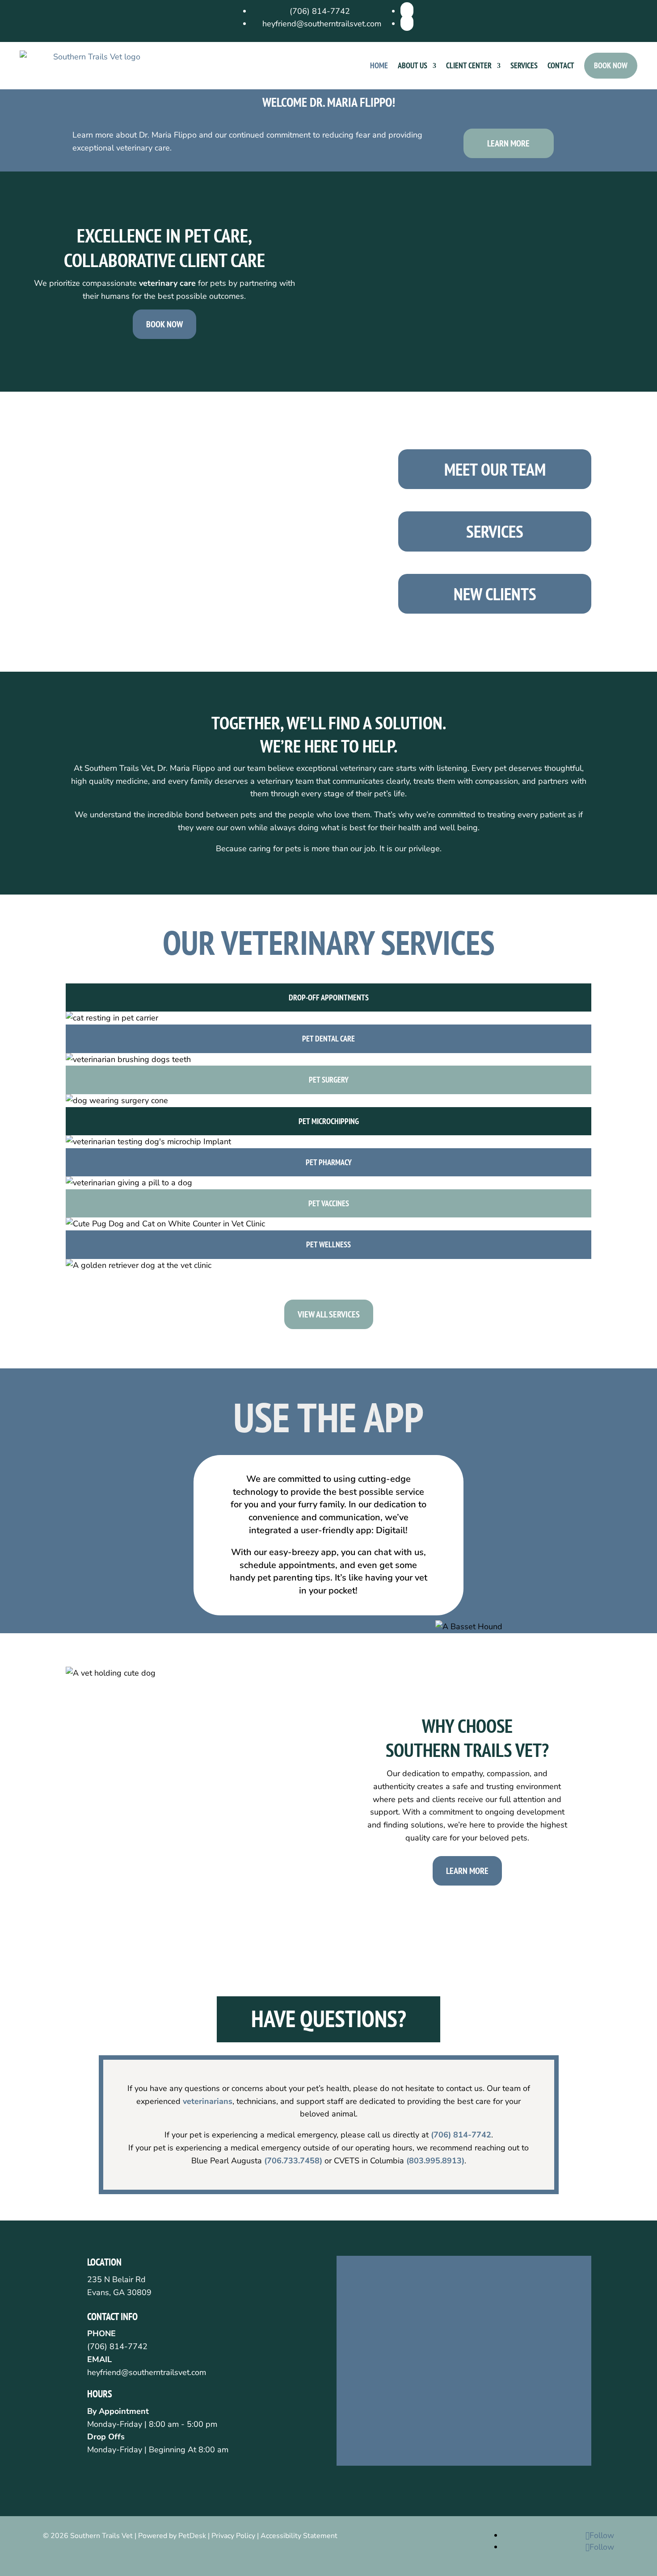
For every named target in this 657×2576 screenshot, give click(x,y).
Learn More (508, 143)
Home (379, 65)
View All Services (329, 1314)
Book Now (611, 65)
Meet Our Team (495, 469)
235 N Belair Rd (116, 2279)
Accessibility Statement (299, 2536)
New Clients (495, 594)
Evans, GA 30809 (119, 2292)
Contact (561, 65)
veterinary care (167, 283)
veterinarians (208, 2101)
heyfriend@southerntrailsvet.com (147, 2372)
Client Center (469, 65)
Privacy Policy (233, 2536)
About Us (413, 65)
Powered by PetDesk (172, 2536)
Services (524, 65)
